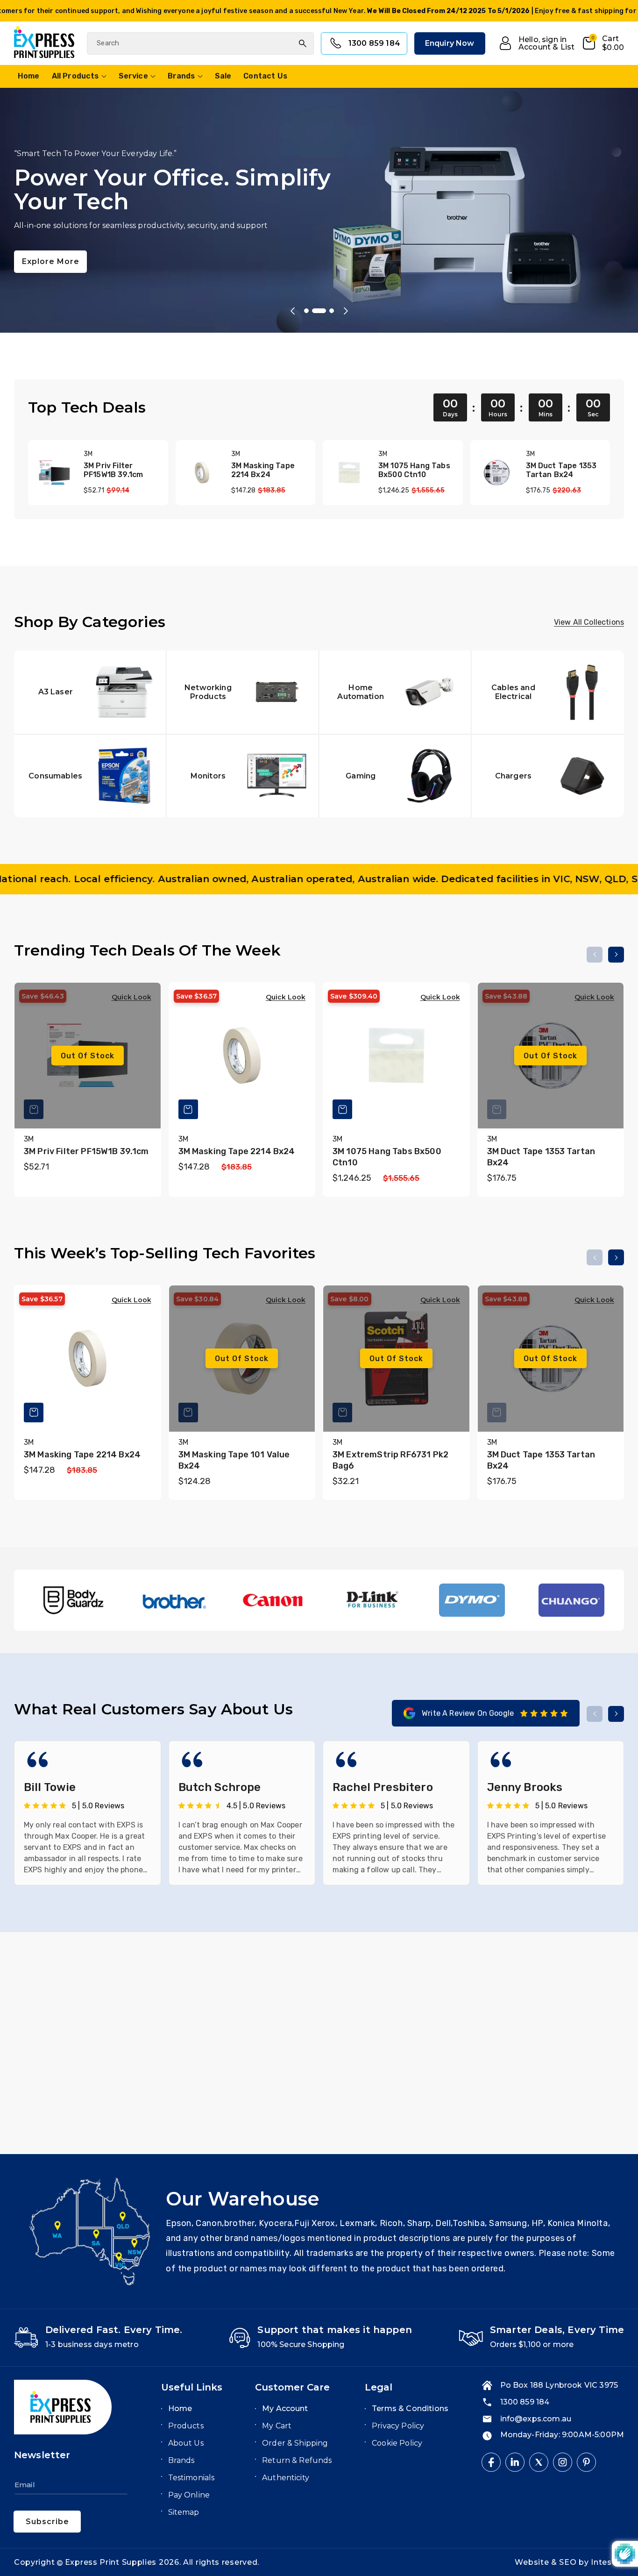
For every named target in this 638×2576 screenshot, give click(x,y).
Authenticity (286, 2478)
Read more (153, 2081)
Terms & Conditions (410, 2408)
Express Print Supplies (111, 2562)
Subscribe (47, 2522)
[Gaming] (395, 775)
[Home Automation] (395, 692)
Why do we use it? (154, 2057)
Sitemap (184, 2512)
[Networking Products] (243, 692)
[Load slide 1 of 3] (306, 311)
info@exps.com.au (536, 2419)
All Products (75, 76)
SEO (569, 2562)
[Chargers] (548, 775)
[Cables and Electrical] (548, 692)
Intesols (607, 2562)
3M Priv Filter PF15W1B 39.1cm (113, 470)
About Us (186, 2443)
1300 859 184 (374, 43)
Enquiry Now (450, 43)
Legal (379, 2387)
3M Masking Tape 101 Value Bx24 (234, 1460)
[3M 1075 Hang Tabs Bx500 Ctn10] (349, 473)
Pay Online (189, 2495)
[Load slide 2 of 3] (319, 311)
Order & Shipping (295, 2443)
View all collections (589, 622)
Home (180, 2408)
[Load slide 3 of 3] (332, 311)
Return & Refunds (297, 2460)
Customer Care (292, 2387)
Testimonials (191, 2478)
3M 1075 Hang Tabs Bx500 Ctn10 (414, 470)
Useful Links (192, 2387)
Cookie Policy (397, 2443)
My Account (285, 2408)
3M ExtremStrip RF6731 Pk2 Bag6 (390, 1460)
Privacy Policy (398, 2426)
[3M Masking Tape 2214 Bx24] (202, 473)
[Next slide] (346, 311)
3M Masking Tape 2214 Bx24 (263, 470)
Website (533, 2562)
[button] (603, 43)
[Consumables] (90, 775)
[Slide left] (595, 955)
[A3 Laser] (90, 692)
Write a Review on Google (468, 1713)
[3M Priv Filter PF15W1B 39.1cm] (54, 473)
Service (133, 76)
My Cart (277, 2426)
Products (186, 2426)
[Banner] (74, 1600)
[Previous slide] (292, 311)
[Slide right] (616, 955)
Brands (181, 76)
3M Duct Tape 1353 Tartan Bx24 (561, 470)
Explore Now (49, 240)
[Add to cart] (188, 1109)
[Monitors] (243, 775)
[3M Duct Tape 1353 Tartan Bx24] (497, 473)
